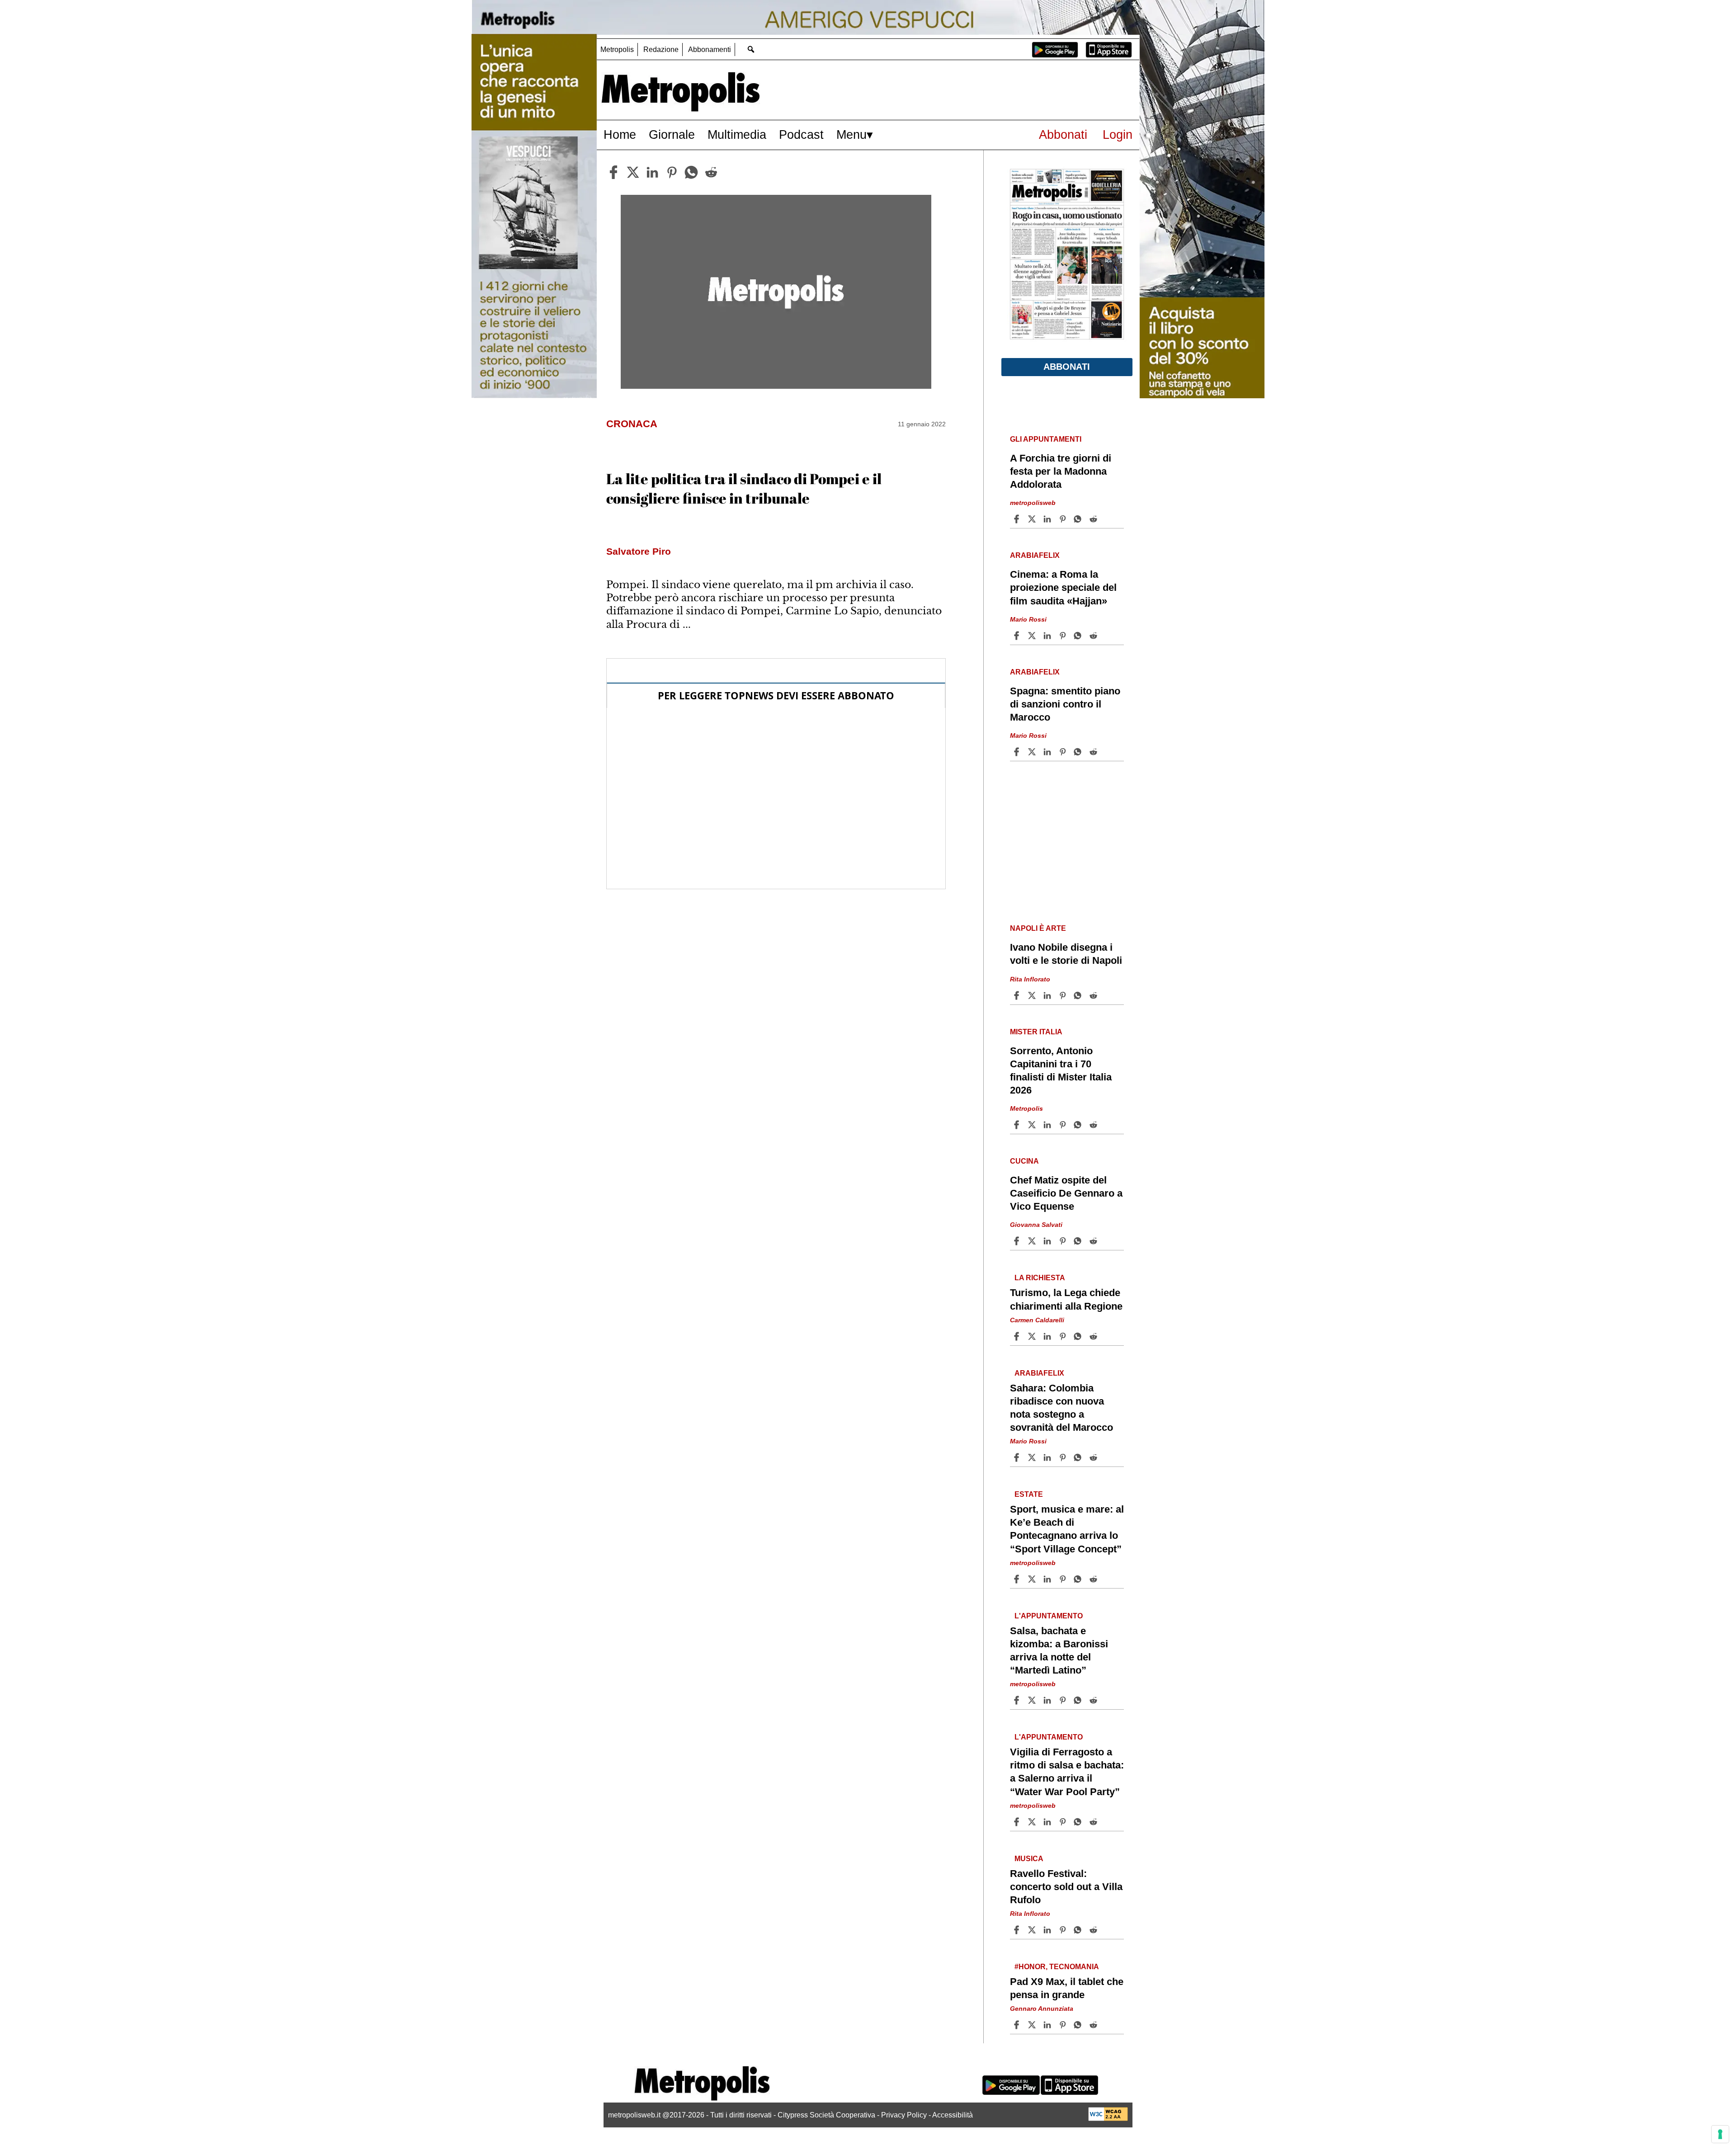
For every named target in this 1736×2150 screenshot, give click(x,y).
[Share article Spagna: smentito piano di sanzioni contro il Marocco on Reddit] (1094, 752)
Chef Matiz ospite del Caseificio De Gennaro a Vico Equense (1066, 1193)
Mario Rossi (1028, 619)
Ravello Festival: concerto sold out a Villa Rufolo (1066, 1887)
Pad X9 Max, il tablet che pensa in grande (1067, 1988)
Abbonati (1063, 134)
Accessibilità (953, 2115)
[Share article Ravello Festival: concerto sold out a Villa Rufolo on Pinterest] (1064, 1930)
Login (1118, 134)
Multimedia (737, 134)
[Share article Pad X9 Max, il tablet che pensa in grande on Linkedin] (1048, 2025)
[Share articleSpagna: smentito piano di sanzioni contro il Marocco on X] (1033, 752)
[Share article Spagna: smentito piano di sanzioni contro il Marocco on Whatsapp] (1079, 752)
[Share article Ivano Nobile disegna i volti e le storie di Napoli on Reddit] (1094, 995)
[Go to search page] (751, 49)
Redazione (661, 50)
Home (620, 134)
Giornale (672, 134)
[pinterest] (672, 172)
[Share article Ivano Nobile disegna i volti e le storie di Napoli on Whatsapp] (1079, 995)
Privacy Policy (904, 2115)
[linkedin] (652, 172)
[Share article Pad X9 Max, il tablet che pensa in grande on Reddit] (1094, 2025)
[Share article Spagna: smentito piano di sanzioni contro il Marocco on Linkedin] (1048, 752)
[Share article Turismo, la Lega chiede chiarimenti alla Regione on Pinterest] (1064, 1336)
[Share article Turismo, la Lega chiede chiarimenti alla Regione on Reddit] (1094, 1336)
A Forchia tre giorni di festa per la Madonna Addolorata (1061, 471)
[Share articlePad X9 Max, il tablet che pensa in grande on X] (1033, 2025)
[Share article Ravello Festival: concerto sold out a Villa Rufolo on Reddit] (1094, 1930)
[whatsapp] (691, 172)
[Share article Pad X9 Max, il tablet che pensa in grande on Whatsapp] (1079, 2025)
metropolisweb (1033, 503)
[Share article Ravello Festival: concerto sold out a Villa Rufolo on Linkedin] (1048, 1930)
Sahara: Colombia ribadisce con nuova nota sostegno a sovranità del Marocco (1061, 1408)
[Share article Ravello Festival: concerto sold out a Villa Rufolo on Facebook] (1018, 1930)
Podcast (801, 134)
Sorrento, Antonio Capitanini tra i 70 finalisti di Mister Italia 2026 (1061, 1070)
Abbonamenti (710, 50)
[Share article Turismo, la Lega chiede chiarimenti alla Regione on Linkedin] (1048, 1336)
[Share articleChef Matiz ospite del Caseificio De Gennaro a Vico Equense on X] (1033, 1241)
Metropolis (617, 50)
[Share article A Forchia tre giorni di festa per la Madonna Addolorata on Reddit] (1094, 519)
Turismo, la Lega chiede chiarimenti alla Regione (1066, 1299)
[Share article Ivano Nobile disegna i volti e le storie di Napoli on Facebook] (1018, 995)
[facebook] (613, 172)
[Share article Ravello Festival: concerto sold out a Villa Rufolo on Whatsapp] (1079, 1930)
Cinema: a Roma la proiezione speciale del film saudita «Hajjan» (1063, 587)
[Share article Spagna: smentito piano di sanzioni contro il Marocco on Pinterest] (1064, 752)
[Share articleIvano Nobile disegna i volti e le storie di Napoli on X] (1033, 995)
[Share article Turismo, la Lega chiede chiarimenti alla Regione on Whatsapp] (1079, 1336)
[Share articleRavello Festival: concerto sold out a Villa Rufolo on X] (1033, 1930)
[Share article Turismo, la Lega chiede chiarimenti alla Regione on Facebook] (1018, 1336)
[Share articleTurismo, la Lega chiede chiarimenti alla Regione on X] (1033, 1336)
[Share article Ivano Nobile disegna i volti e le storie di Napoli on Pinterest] (1064, 995)
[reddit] (711, 172)
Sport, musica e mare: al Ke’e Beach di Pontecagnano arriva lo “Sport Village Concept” (1067, 1529)
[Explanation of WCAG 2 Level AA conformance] (1108, 2119)
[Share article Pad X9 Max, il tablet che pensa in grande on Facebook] (1018, 2025)
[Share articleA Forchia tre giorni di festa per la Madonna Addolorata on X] (1033, 519)
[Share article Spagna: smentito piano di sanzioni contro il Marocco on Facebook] (1018, 752)
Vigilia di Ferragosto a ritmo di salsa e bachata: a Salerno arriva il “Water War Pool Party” (1067, 1772)
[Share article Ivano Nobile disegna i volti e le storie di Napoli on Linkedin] (1048, 995)
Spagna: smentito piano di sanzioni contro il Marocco (1065, 704)
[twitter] (633, 172)
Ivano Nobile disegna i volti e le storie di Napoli (1066, 954)
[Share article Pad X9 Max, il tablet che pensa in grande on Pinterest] (1064, 2025)
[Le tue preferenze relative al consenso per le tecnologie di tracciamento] (1720, 2134)
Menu (851, 134)
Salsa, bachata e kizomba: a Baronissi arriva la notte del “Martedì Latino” (1059, 1650)
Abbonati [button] (1067, 367)
